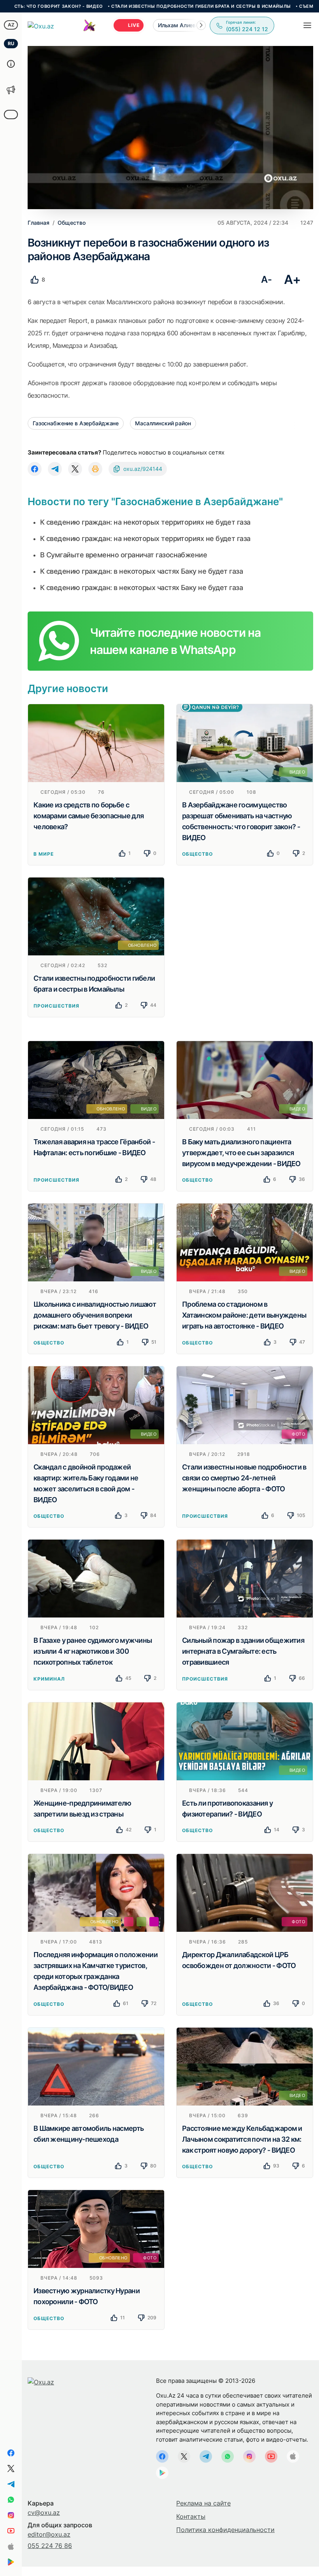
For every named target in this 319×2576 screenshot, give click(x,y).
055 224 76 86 (50, 2546)
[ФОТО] (245, 1404)
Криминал (49, 1679)
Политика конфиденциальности (225, 2530)
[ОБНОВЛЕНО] (96, 916)
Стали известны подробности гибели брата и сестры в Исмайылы (131, 6)
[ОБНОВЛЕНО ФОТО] (96, 2229)
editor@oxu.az (49, 2534)
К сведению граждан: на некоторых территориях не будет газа (145, 522)
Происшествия (56, 1006)
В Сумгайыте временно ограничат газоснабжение (124, 555)
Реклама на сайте (203, 2503)
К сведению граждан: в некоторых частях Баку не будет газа (141, 571)
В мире (44, 854)
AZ (11, 25)
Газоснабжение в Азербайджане (76, 423)
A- (266, 279)
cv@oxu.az (44, 2513)
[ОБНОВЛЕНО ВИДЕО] (96, 1079)
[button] (201, 25)
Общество (197, 854)
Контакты (191, 2516)
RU (11, 43)
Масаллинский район (163, 423)
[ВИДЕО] (245, 742)
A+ (292, 279)
